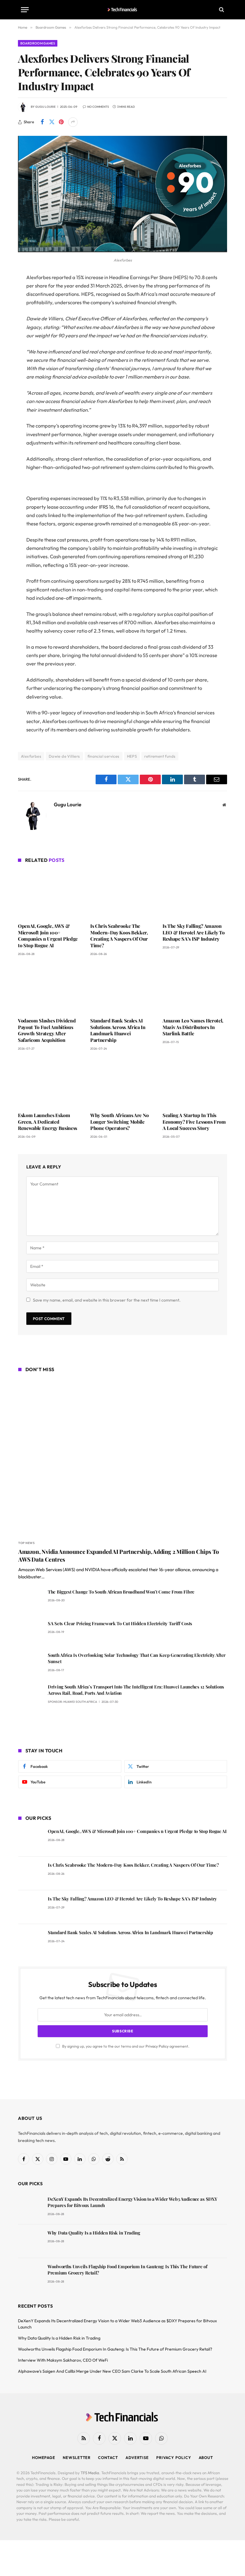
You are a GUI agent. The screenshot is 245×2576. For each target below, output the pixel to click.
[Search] (221, 10)
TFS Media (90, 2473)
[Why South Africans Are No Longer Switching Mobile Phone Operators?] (122, 1083)
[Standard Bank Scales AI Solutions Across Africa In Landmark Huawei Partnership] (122, 988)
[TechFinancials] (123, 10)
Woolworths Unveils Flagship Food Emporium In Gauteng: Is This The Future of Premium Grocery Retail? (127, 2270)
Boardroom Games (38, 43)
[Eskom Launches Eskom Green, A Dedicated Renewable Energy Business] (50, 1083)
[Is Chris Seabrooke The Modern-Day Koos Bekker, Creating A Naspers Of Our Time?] (122, 894)
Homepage (44, 2457)
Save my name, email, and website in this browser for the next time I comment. (107, 1300)
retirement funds (160, 756)
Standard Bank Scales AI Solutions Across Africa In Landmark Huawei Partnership (118, 1030)
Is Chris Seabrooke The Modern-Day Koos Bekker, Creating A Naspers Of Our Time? (119, 936)
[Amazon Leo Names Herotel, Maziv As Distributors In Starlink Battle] (195, 988)
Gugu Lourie (45, 107)
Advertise (137, 2457)
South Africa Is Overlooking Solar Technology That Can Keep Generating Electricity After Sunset (137, 1658)
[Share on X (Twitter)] (52, 122)
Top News (26, 1543)
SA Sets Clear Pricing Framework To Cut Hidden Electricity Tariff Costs (120, 1623)
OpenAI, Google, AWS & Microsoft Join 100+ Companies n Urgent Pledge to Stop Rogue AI (48, 936)
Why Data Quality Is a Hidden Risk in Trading (94, 2233)
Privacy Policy (157, 2046)
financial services (104, 756)
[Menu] (25, 10)
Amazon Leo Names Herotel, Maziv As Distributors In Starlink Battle (193, 1027)
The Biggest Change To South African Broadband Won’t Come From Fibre (121, 1592)
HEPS (132, 756)
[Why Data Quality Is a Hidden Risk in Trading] (30, 2241)
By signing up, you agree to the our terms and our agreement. (125, 2046)
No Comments (98, 107)
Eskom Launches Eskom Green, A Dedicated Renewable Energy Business (48, 1122)
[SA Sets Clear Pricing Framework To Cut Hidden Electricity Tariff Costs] (30, 1632)
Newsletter (77, 2457)
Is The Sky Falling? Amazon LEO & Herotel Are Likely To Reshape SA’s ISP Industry (193, 932)
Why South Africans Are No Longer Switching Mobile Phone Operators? (120, 1122)
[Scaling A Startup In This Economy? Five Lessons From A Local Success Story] (195, 1083)
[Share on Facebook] (42, 122)
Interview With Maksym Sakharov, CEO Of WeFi (63, 2360)
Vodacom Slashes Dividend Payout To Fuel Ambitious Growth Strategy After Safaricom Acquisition (47, 1030)
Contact (108, 2457)
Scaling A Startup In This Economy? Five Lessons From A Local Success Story (194, 1122)
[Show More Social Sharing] (73, 122)
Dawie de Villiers (64, 756)
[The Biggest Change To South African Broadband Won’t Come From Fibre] (30, 1600)
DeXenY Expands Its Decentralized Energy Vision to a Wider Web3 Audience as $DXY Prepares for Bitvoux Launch (132, 2202)
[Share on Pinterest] (61, 122)
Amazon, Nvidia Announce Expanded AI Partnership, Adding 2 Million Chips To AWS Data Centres (119, 1555)
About (206, 2457)
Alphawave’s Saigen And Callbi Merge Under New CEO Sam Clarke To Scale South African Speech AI (112, 2371)
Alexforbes (31, 756)
